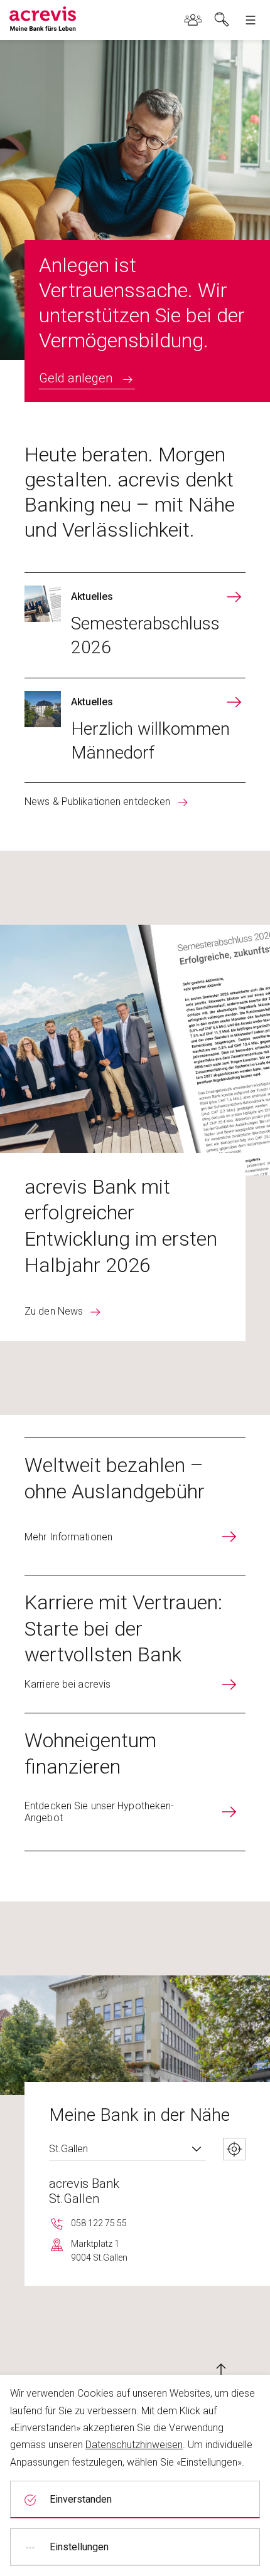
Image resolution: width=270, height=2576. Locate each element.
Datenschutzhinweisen (134, 2445)
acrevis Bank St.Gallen (84, 2191)
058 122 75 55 (99, 2223)
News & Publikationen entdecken (97, 802)
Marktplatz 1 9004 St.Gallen (99, 2251)
